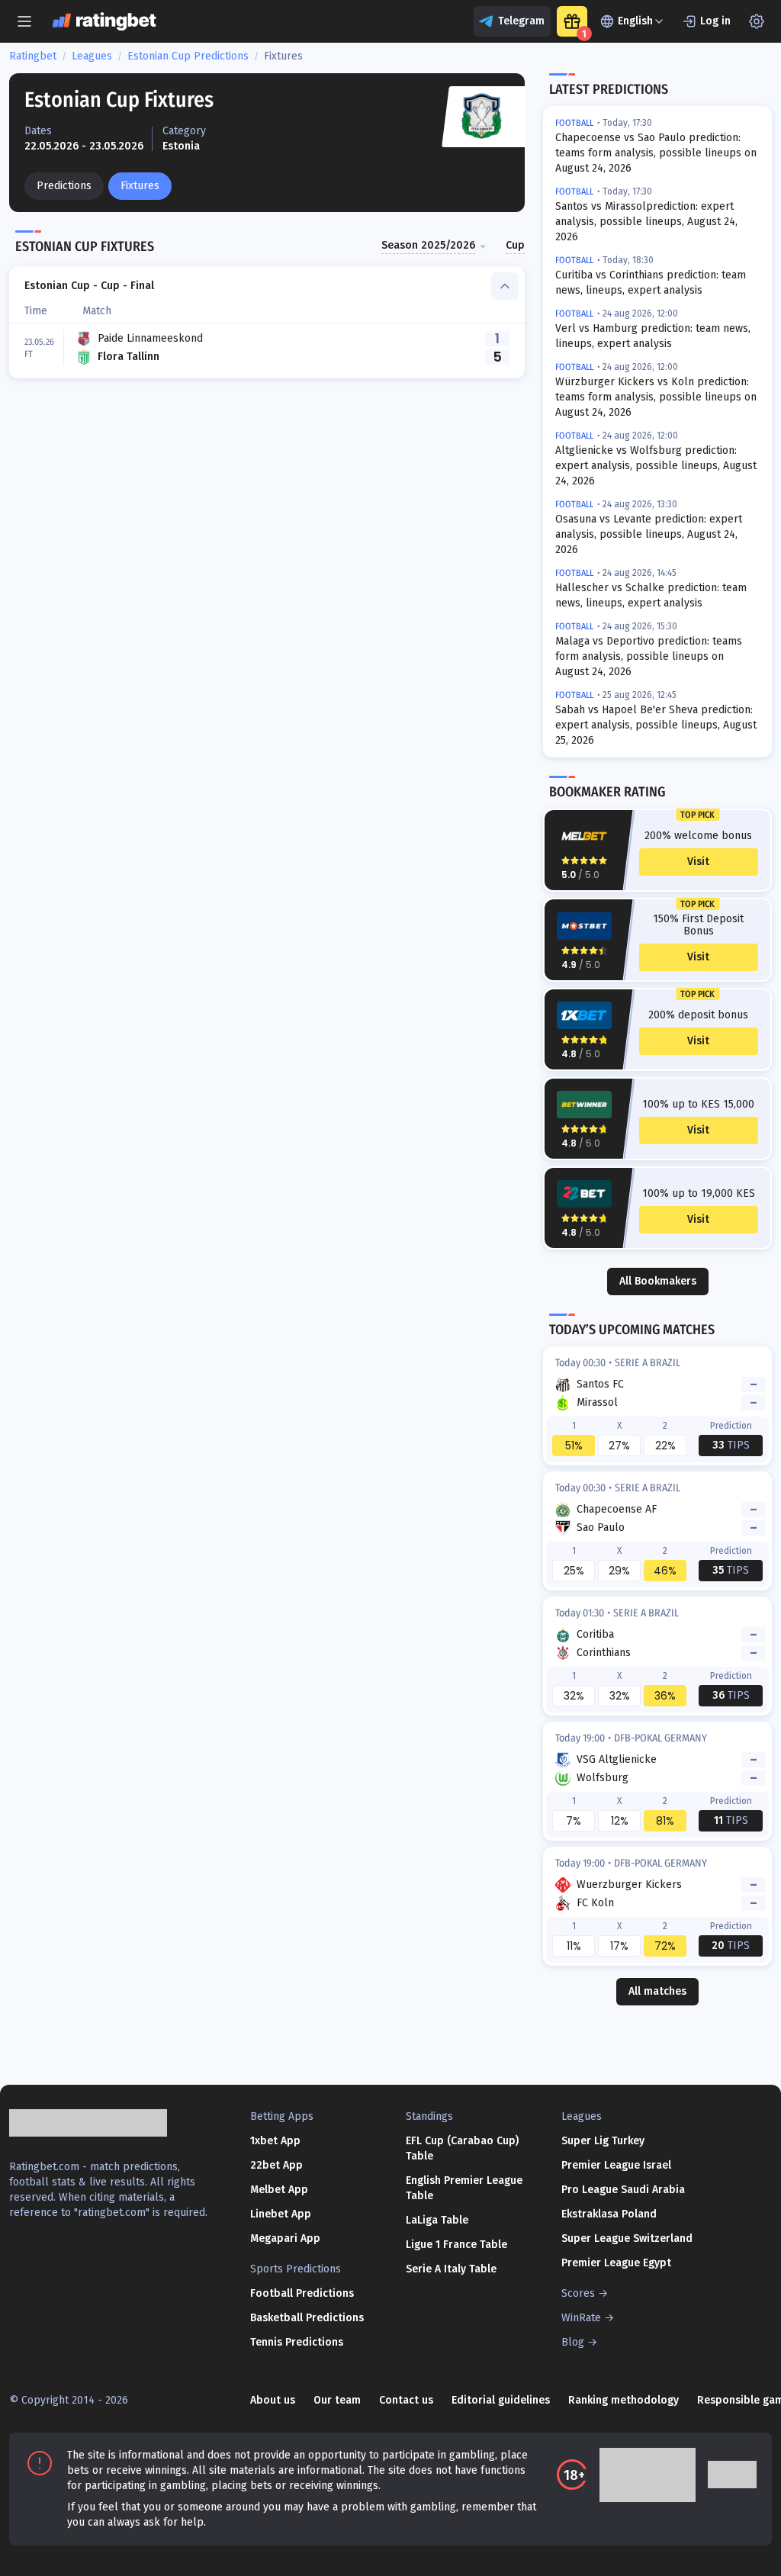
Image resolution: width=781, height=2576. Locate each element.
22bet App (276, 2165)
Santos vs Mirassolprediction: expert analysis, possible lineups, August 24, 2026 (646, 222)
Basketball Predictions (307, 2318)
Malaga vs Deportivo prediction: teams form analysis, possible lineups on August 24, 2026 (649, 656)
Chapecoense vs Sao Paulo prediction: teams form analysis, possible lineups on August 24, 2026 (656, 153)
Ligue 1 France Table (456, 2245)
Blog (573, 2342)
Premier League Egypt (616, 2263)
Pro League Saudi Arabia (623, 2190)
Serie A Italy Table (451, 2269)
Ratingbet (33, 56)
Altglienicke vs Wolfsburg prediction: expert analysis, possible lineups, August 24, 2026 (656, 466)
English (635, 21)
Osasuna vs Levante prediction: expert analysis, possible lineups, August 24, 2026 (649, 534)
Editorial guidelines (501, 2400)
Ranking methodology (624, 2400)
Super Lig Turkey (603, 2141)
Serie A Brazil (648, 1363)
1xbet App (275, 2141)
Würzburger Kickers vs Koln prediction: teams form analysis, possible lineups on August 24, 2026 (656, 397)
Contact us (406, 2400)
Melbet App (279, 2190)
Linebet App (281, 2214)
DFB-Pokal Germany (660, 1738)
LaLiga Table (437, 2220)
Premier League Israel (616, 2165)
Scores (578, 2293)
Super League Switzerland (627, 2238)
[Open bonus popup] (572, 21)
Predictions (64, 186)
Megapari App (285, 2238)
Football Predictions (302, 2293)
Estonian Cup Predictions (188, 56)
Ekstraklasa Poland (609, 2214)
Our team (337, 2400)
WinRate (581, 2318)
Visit (698, 862)
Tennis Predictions (297, 2342)
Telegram (521, 21)
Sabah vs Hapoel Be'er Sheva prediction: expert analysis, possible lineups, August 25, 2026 (656, 725)
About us (273, 2400)
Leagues (92, 56)
